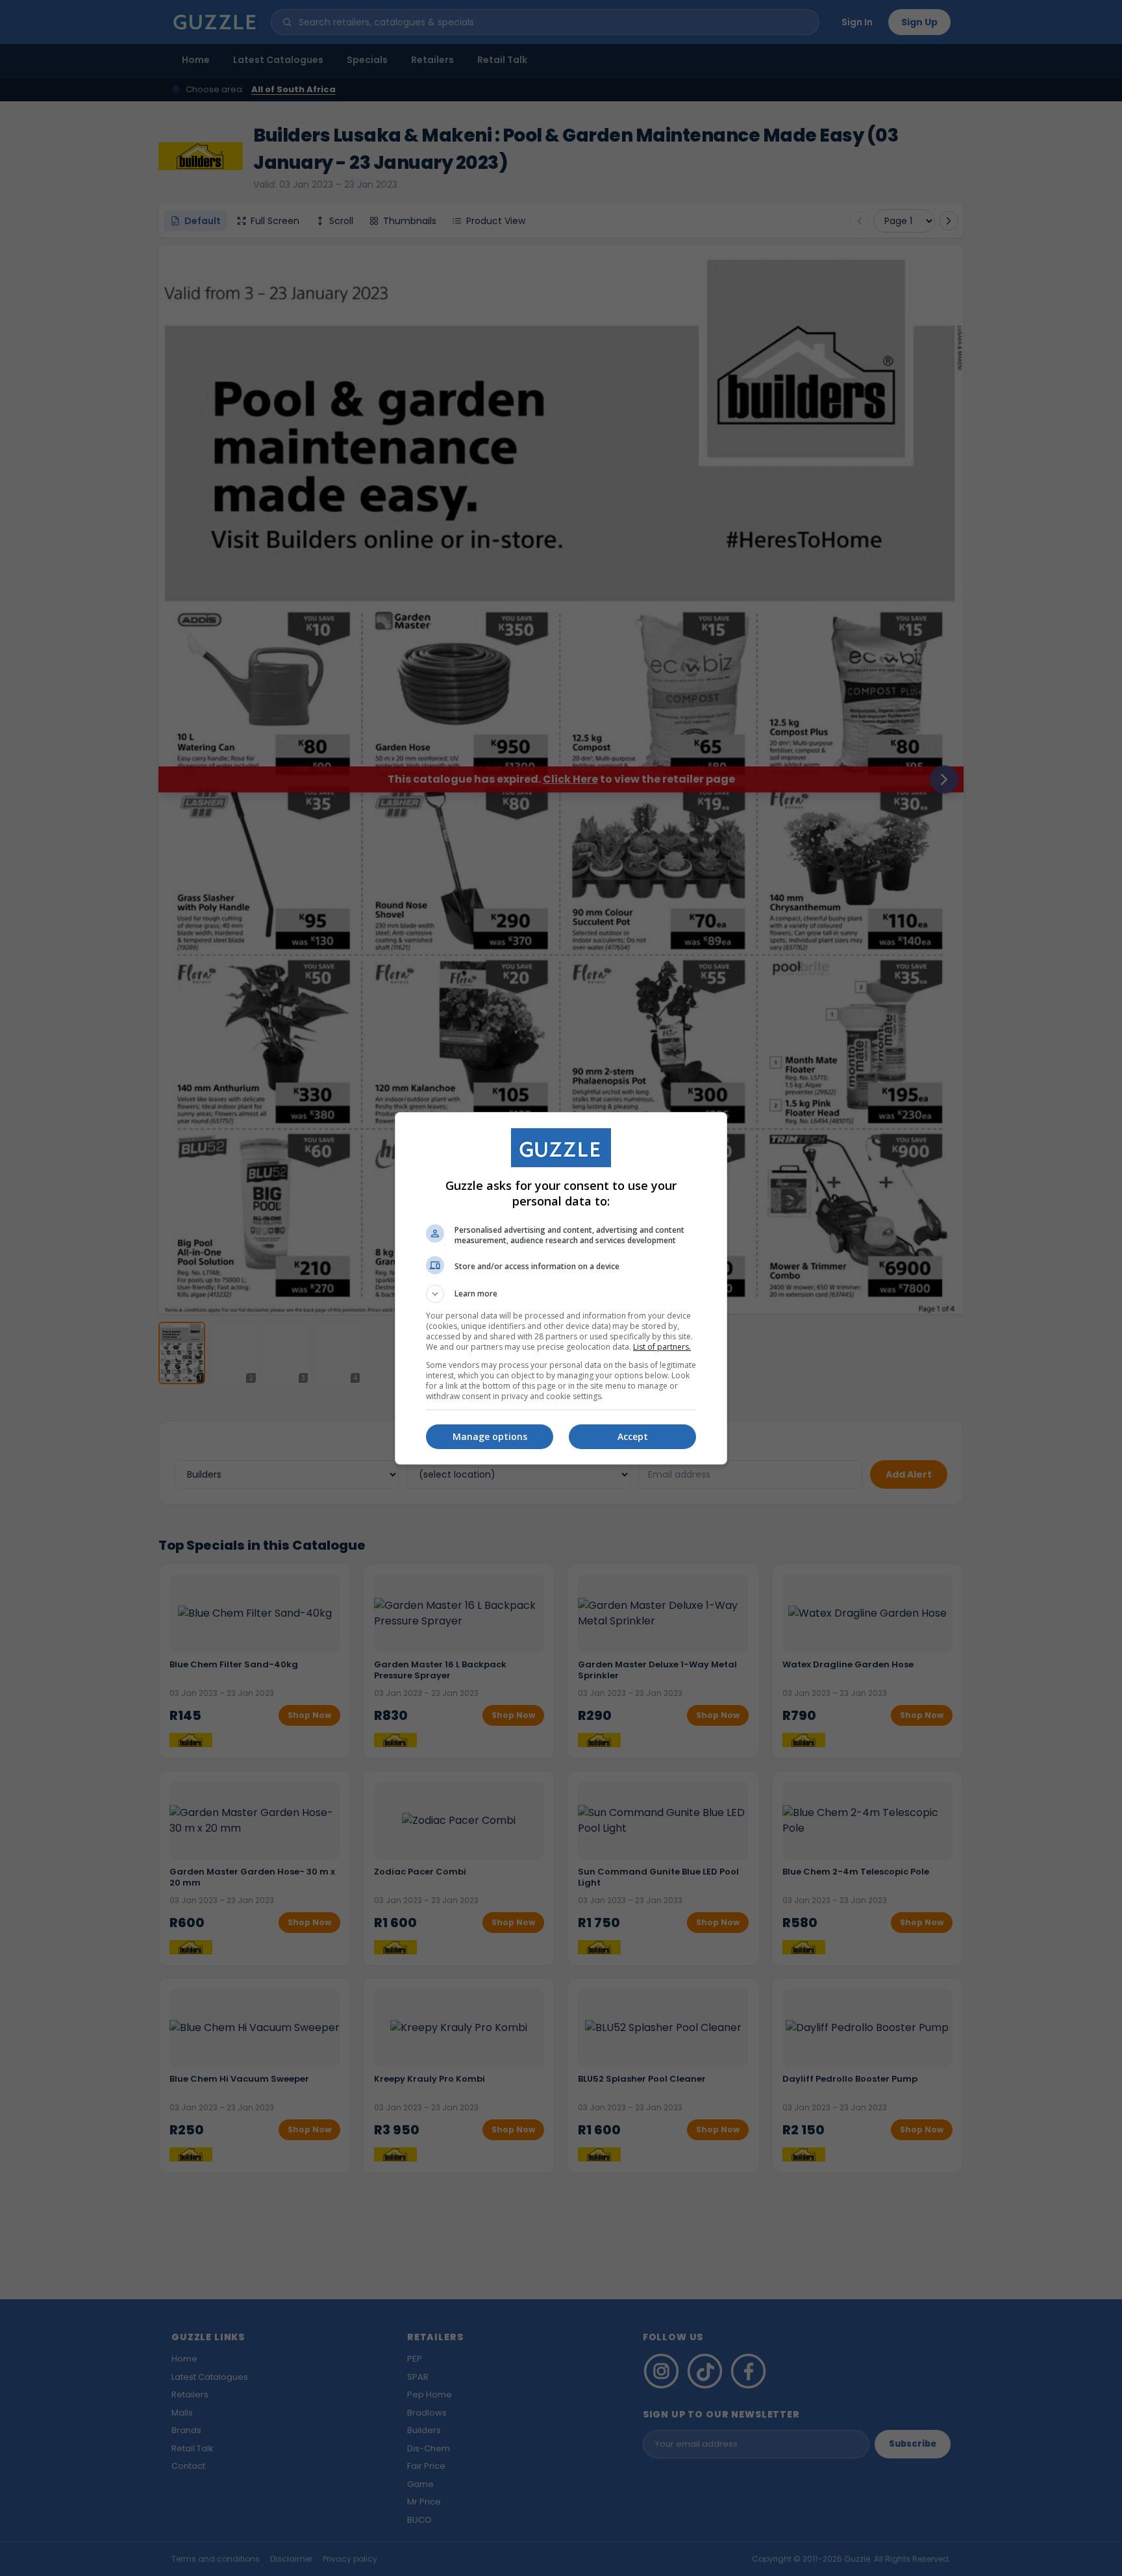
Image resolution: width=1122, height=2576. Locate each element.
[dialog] (561, 1288)
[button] (561, 1294)
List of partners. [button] (662, 1347)
